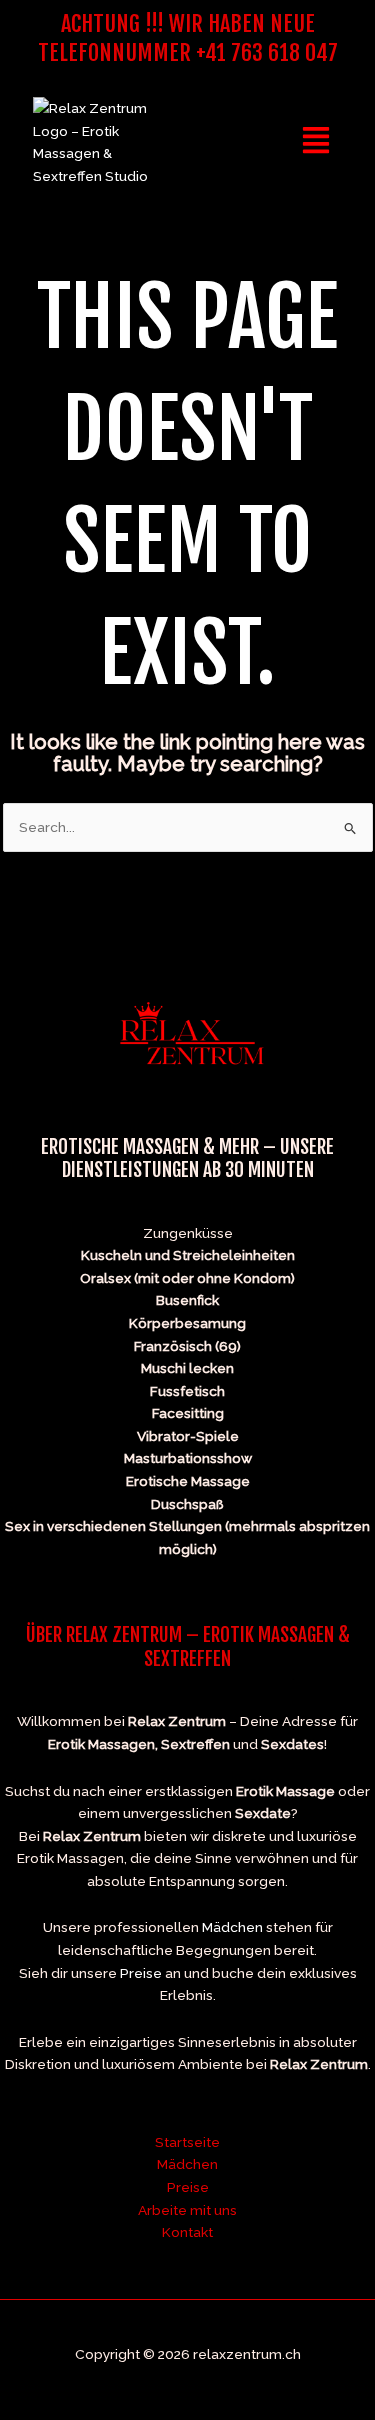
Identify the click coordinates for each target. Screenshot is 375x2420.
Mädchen (232, 1927)
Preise (141, 1973)
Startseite (187, 2142)
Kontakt (187, 2232)
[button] (316, 142)
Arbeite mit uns (187, 2210)
